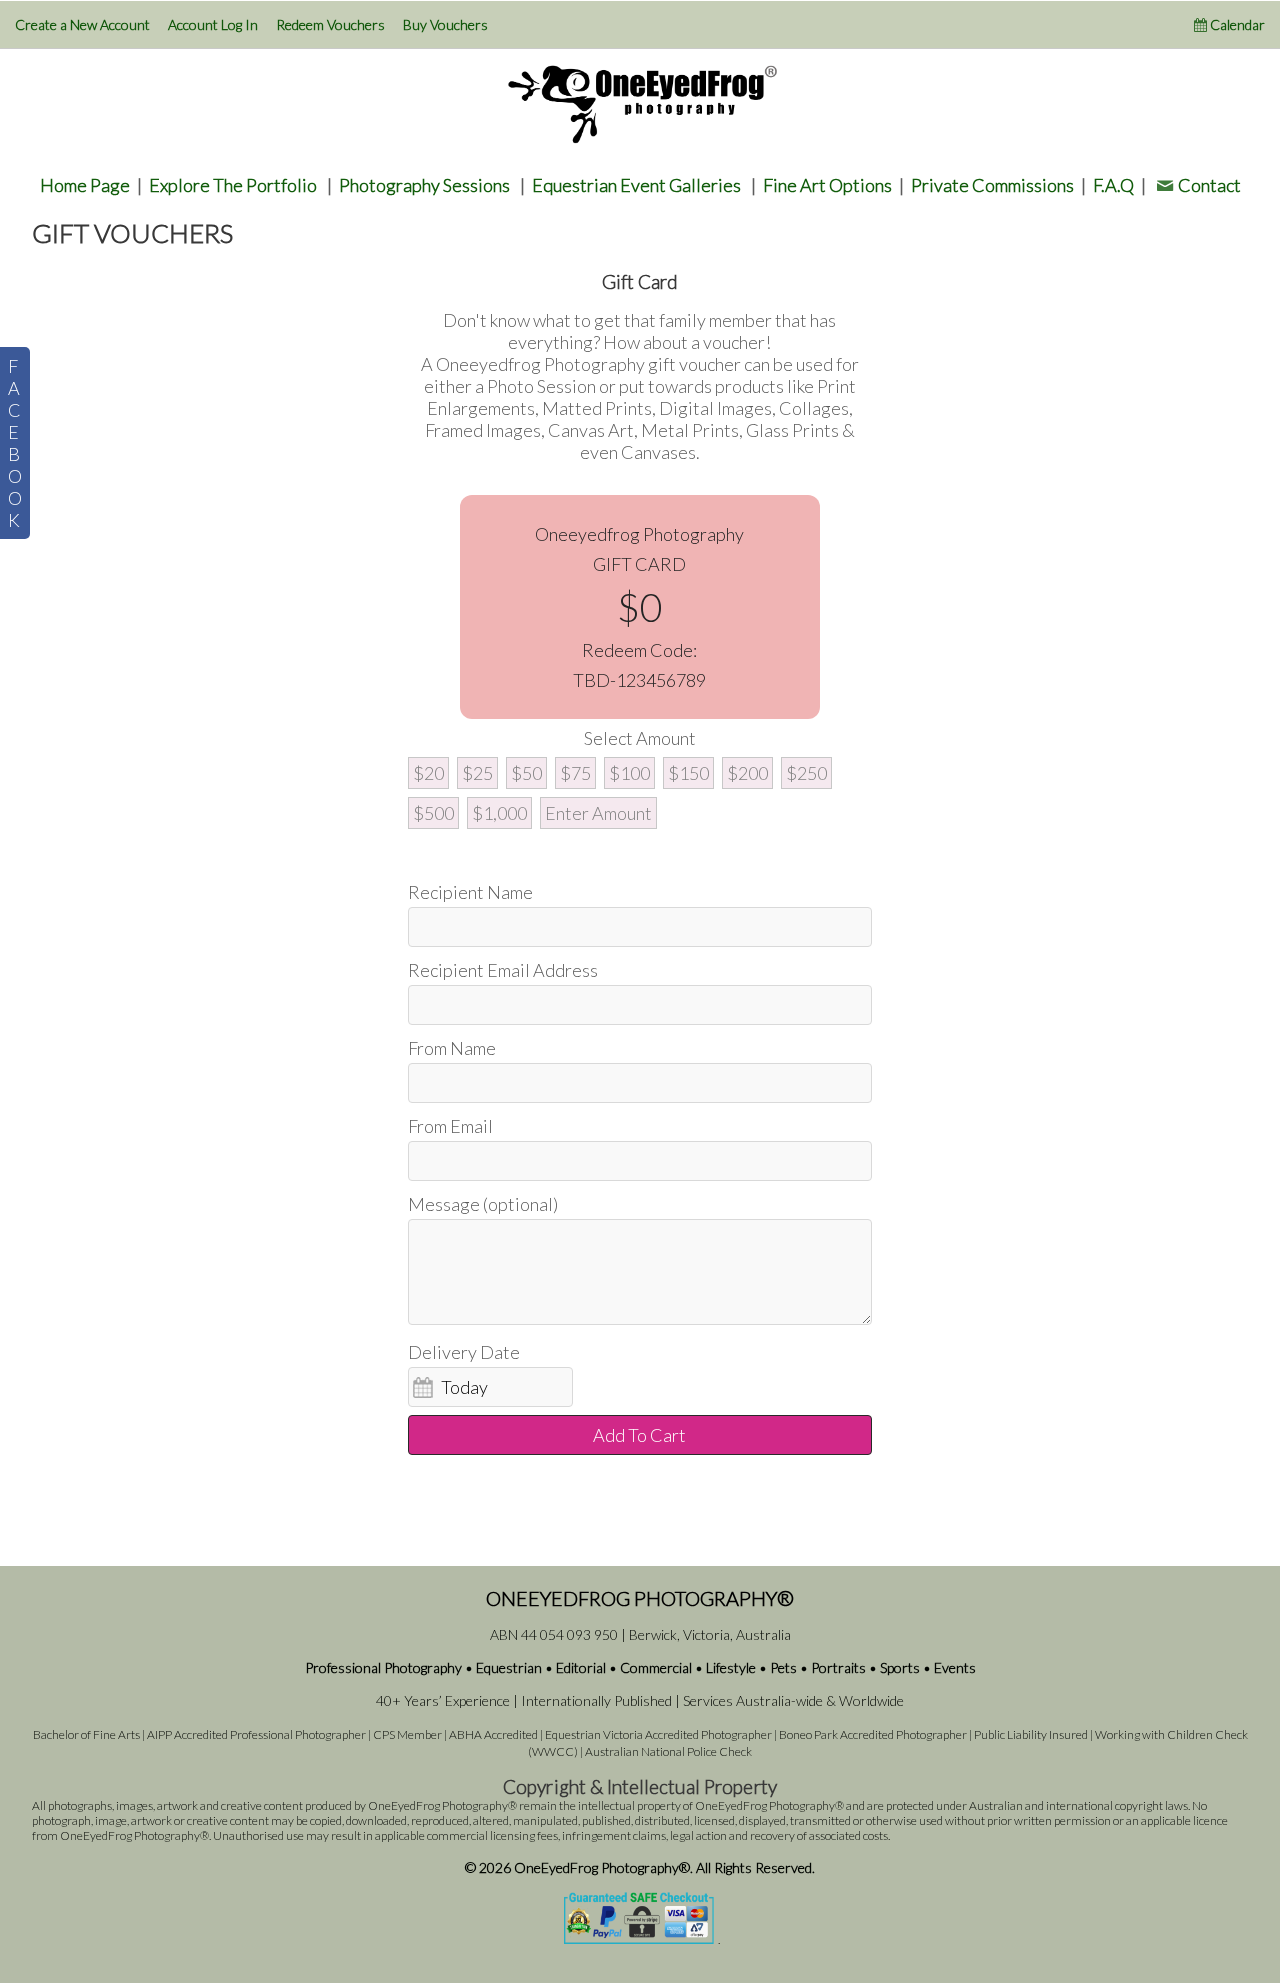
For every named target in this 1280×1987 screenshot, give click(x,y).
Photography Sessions (424, 185)
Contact (1209, 185)
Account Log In (213, 24)
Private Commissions (992, 185)
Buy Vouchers (445, 24)
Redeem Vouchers (330, 24)
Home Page (85, 185)
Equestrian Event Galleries (636, 185)
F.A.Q (1113, 185)
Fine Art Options (827, 185)
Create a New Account (82, 24)
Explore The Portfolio (233, 185)
